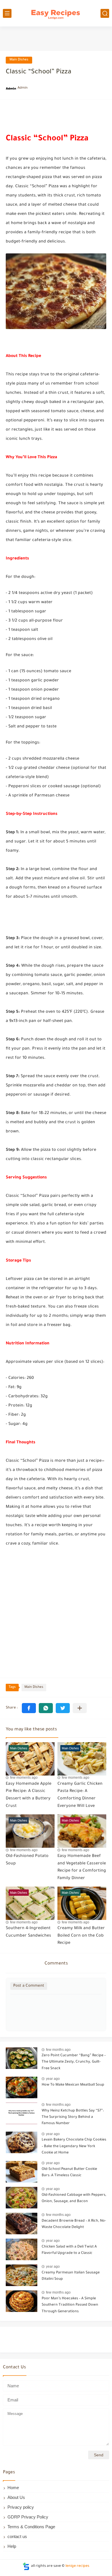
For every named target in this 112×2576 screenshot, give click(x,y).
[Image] (22, 2058)
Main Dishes (19, 60)
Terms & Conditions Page (31, 2527)
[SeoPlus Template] (26, 2566)
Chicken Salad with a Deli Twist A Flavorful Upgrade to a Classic (69, 2250)
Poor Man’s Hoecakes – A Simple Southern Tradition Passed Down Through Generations (70, 2305)
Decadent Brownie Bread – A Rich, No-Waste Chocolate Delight (74, 2224)
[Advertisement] (56, 1612)
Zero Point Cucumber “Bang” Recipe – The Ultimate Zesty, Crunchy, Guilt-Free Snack (74, 2062)
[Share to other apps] (80, 1708)
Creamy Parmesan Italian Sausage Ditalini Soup (71, 2276)
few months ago (58, 2050)
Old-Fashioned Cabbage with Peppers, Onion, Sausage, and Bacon (74, 2198)
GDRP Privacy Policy (28, 2517)
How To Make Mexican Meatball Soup (73, 2085)
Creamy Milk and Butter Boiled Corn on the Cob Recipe (81, 1936)
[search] (105, 13)
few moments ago (24, 1778)
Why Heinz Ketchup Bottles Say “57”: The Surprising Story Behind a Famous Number (73, 2117)
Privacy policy (21, 2507)
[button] (29, 1708)
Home (13, 2488)
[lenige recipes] (56, 13)
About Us (16, 2497)
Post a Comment (29, 1986)
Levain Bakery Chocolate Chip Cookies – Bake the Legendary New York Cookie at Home (74, 2146)
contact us (17, 2536)
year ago (53, 2079)
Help (12, 2546)
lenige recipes (77, 2566)
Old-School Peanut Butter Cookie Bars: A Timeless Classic (69, 2172)
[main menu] (7, 13)
